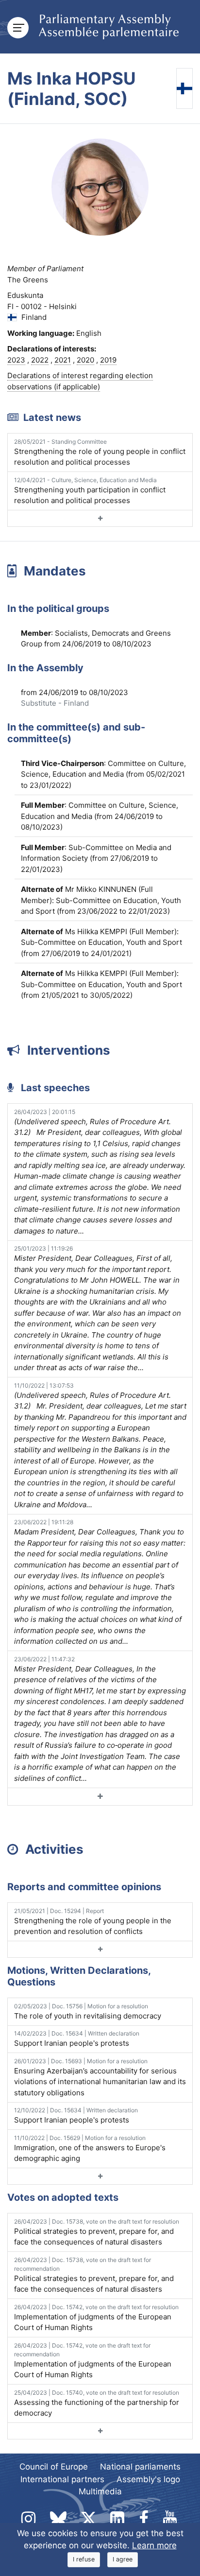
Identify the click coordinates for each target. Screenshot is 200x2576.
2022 (40, 360)
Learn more (154, 2545)
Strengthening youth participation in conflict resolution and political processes (90, 491)
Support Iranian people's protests (77, 2039)
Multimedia (100, 2491)
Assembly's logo (148, 2479)
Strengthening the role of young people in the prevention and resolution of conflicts (93, 1922)
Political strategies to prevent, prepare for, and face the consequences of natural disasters (97, 2232)
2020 (85, 360)
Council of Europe (54, 2467)
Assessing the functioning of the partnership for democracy (97, 2403)
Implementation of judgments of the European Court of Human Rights (96, 2318)
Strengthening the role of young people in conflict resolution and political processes (100, 453)
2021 (63, 360)
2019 (108, 360)
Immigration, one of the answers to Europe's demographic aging (90, 2149)
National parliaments (140, 2467)
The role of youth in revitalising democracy (88, 2011)
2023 (16, 360)
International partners (62, 2479)
